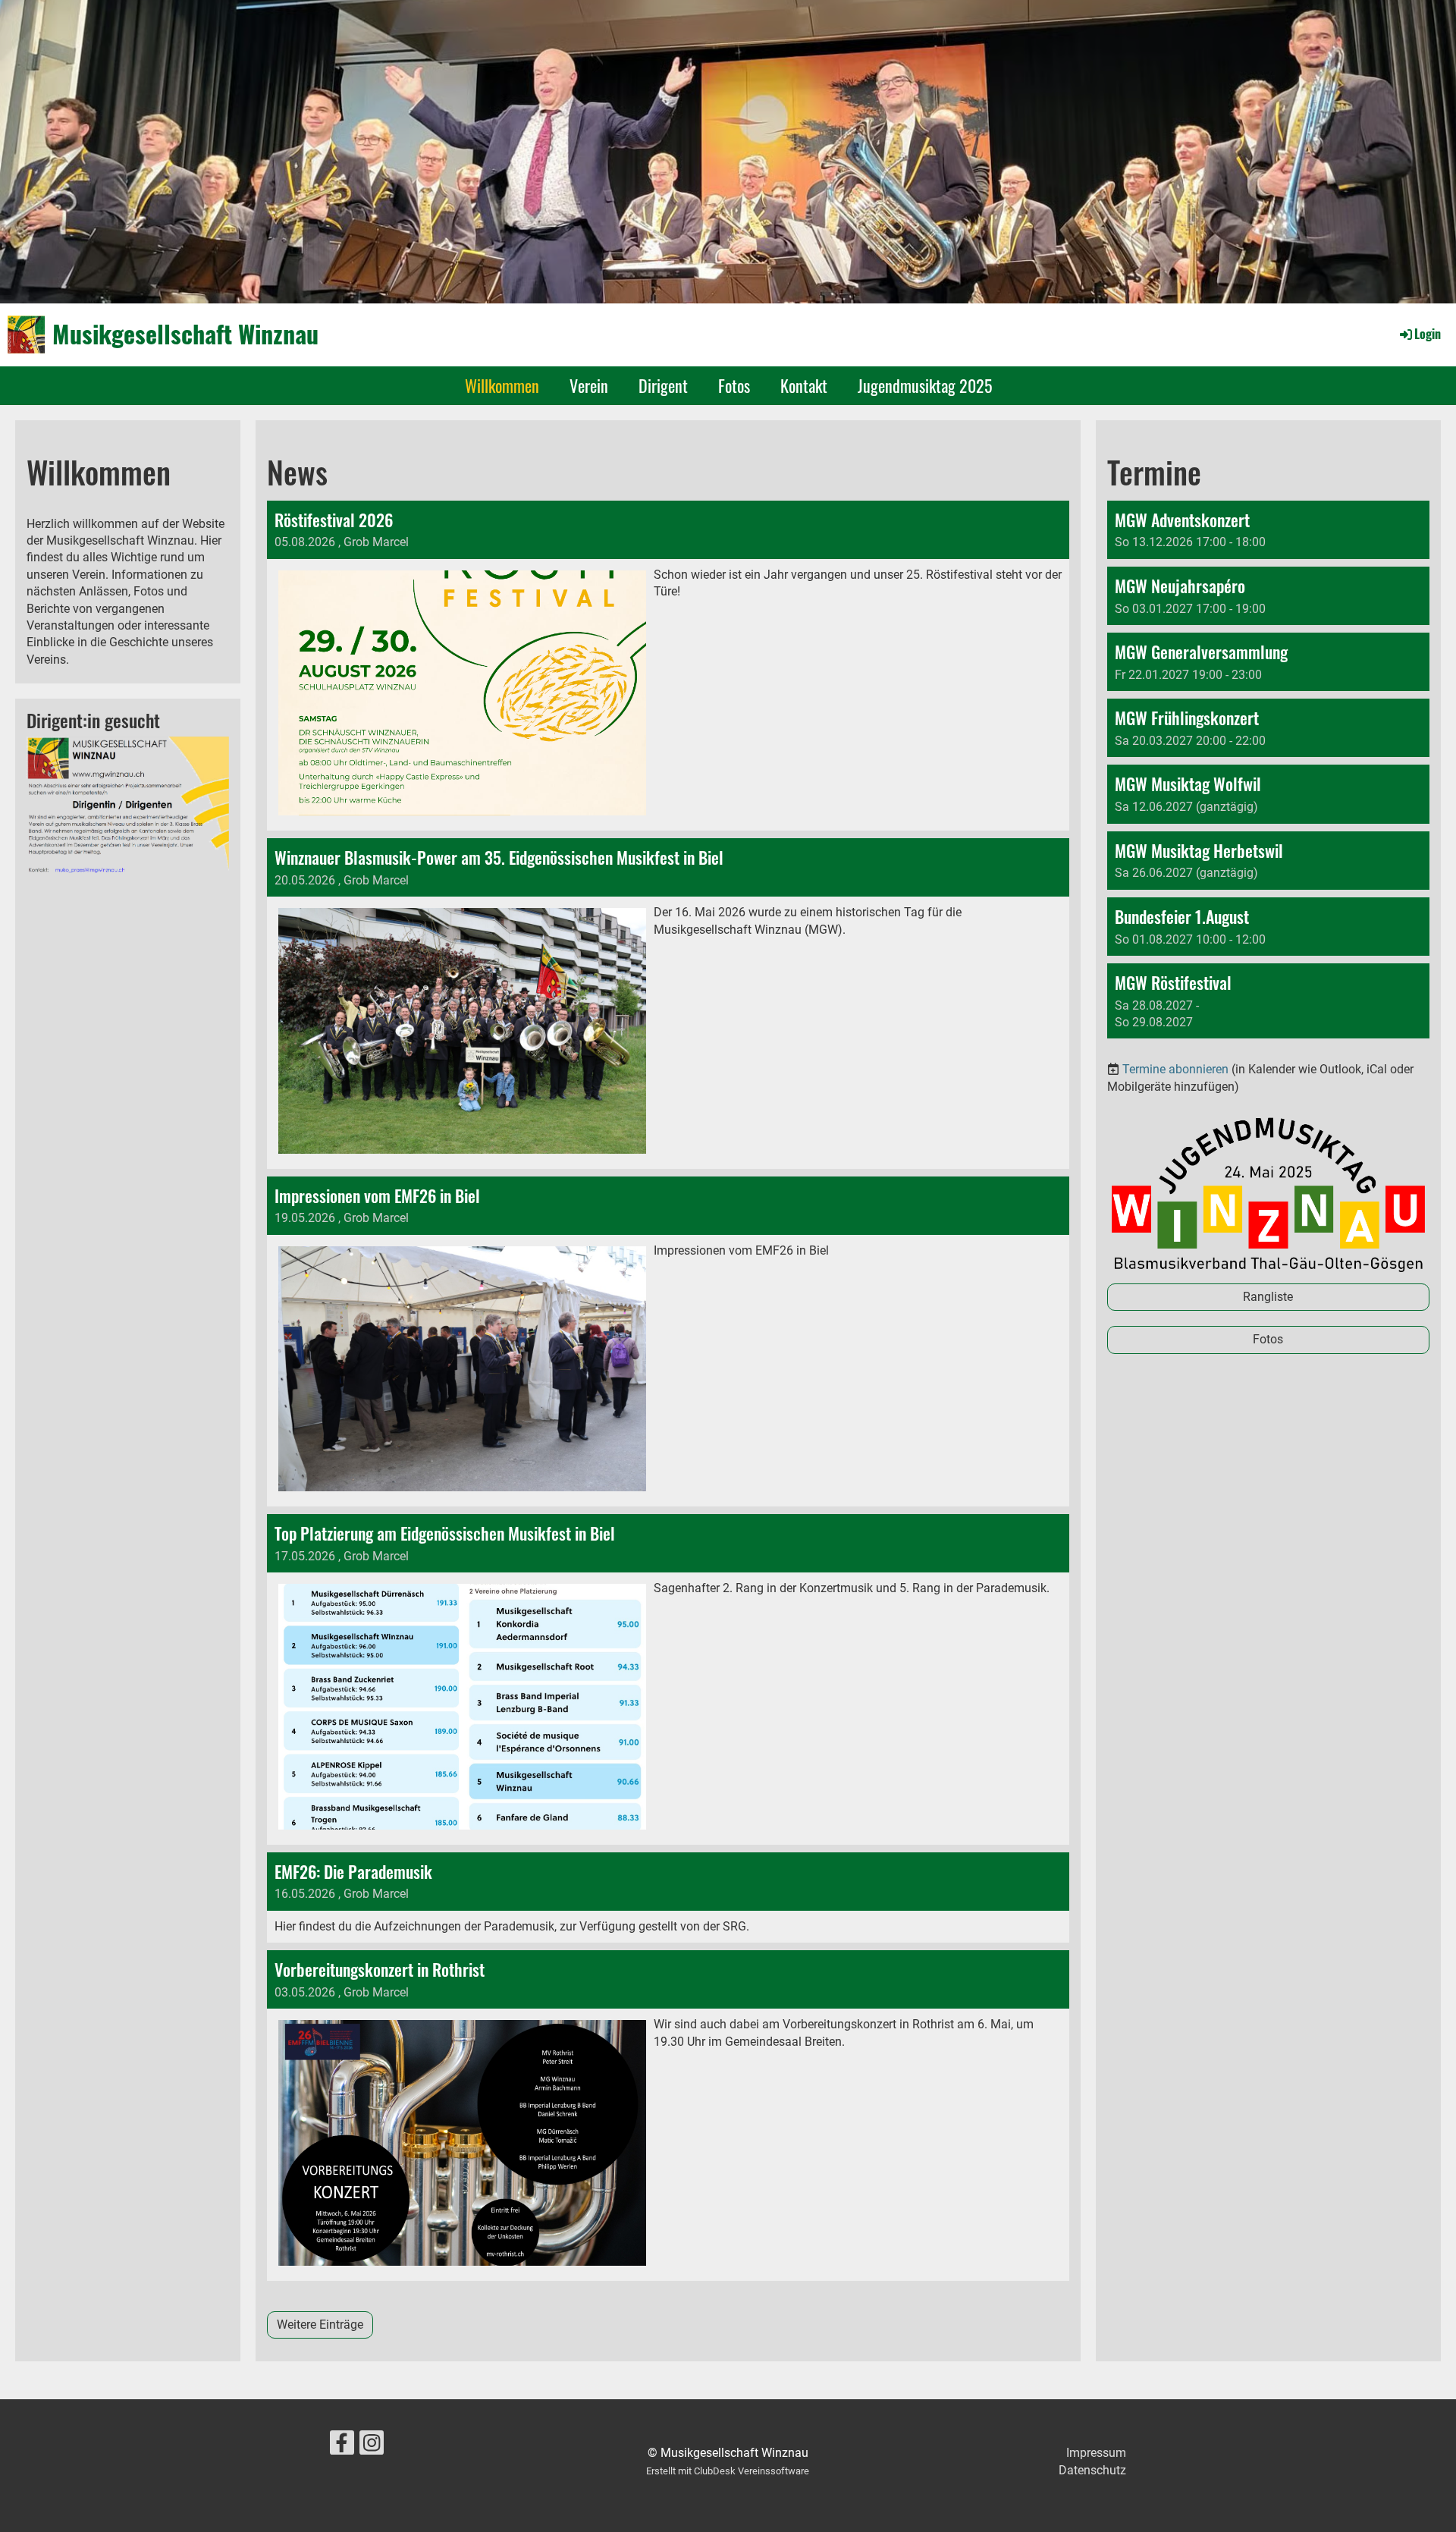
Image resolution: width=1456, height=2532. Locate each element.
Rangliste (1268, 1297)
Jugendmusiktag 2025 (925, 385)
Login (1428, 334)
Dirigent (663, 385)
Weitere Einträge (320, 2325)
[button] (1268, 530)
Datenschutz (1092, 2470)
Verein (589, 385)
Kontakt (804, 385)
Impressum (1096, 2453)
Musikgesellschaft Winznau (185, 334)
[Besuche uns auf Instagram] (372, 2446)
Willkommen (502, 385)
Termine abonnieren (1175, 1069)
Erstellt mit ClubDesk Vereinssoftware (728, 2471)
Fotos (734, 385)
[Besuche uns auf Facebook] (342, 2446)
